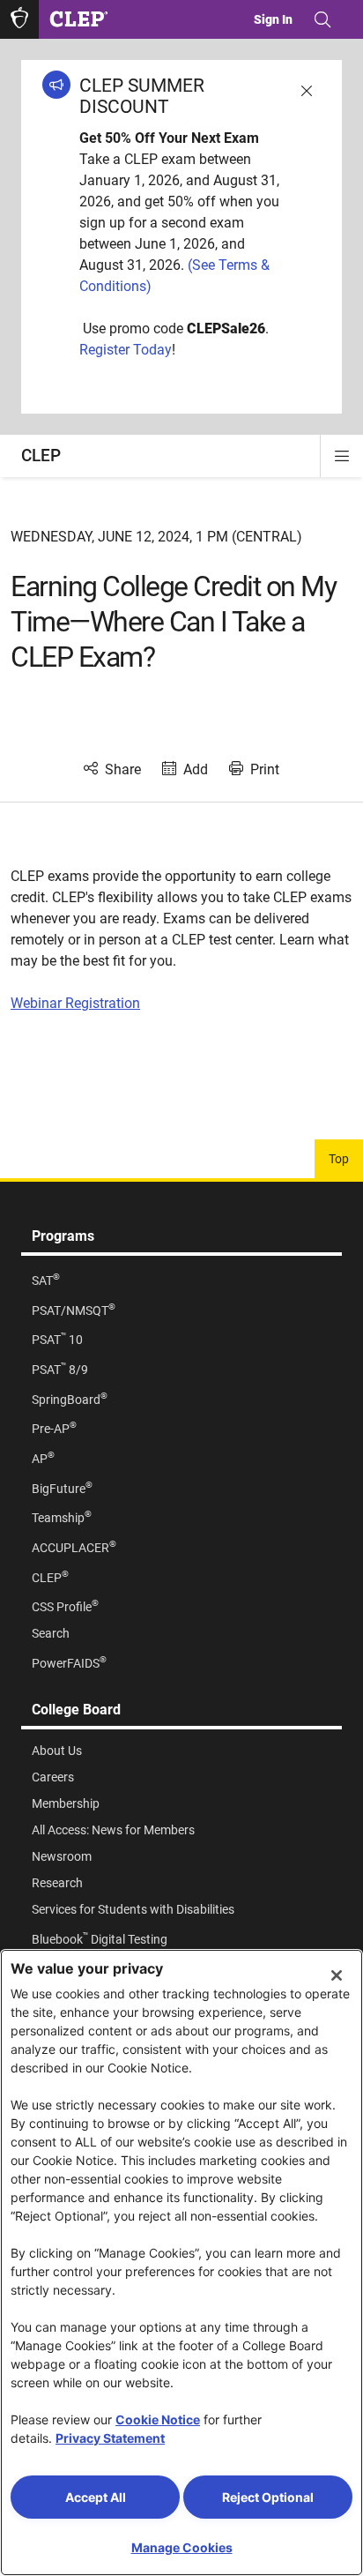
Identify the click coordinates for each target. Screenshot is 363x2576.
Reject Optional (268, 2497)
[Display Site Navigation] (342, 456)
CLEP (41, 455)
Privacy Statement (110, 2438)
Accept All (96, 2497)
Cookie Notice (158, 2419)
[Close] (337, 1975)
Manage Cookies (182, 2547)
